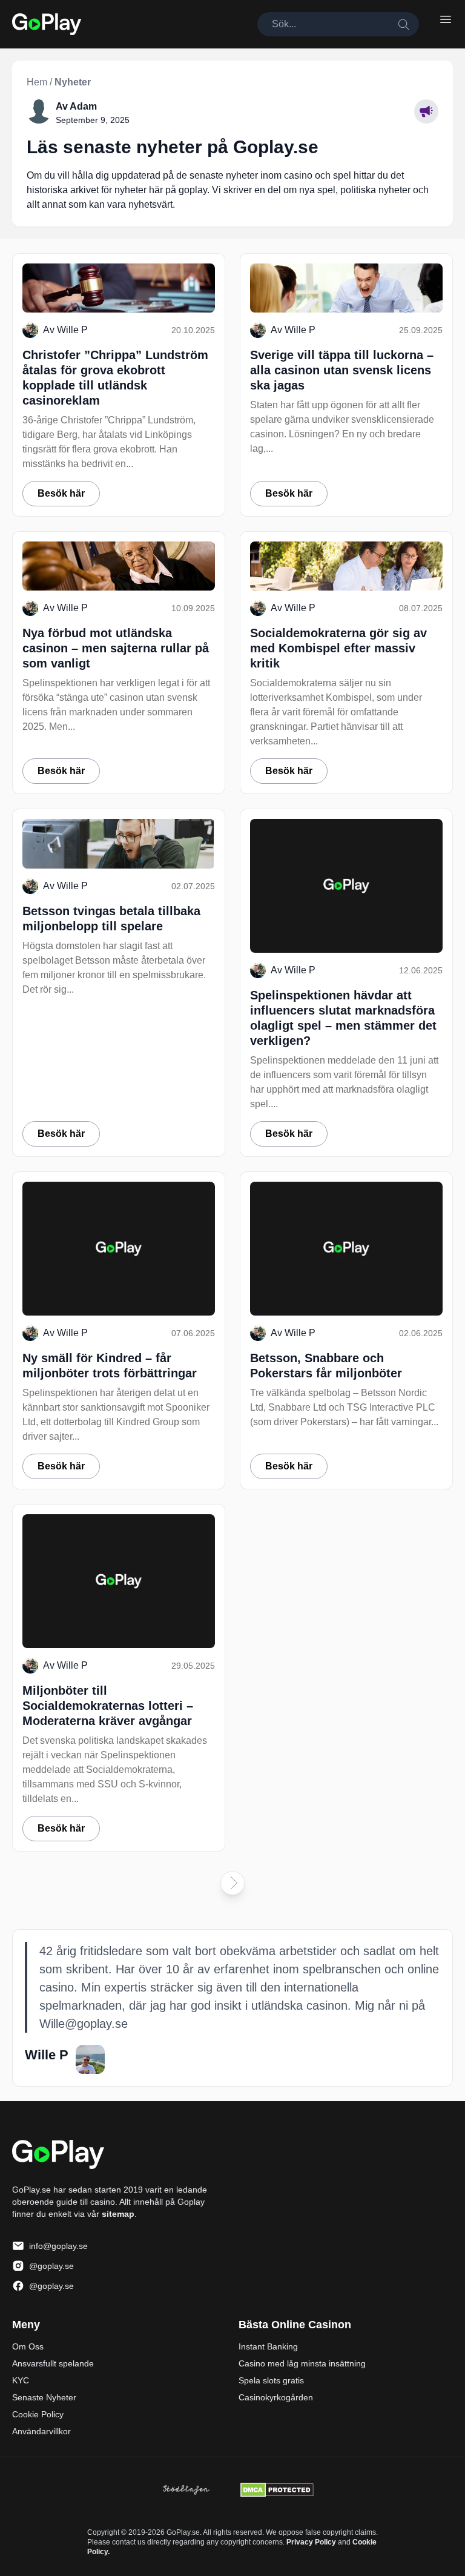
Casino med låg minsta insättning (302, 2363)
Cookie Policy (38, 2414)
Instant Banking (268, 2346)
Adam (83, 106)
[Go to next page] (232, 1883)
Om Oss (28, 2346)
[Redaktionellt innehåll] (426, 111)
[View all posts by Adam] (39, 111)
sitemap (118, 2214)
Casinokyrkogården (276, 2397)
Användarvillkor (41, 2431)
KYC (21, 2380)
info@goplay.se (58, 2246)
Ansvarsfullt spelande (53, 2363)
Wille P (72, 330)
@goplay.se (51, 2266)
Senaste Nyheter (44, 2397)
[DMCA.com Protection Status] (277, 2490)
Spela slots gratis (271, 2380)
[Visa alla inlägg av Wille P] (90, 2059)
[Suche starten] (403, 24)
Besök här (61, 493)
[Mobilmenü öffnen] (446, 19)
